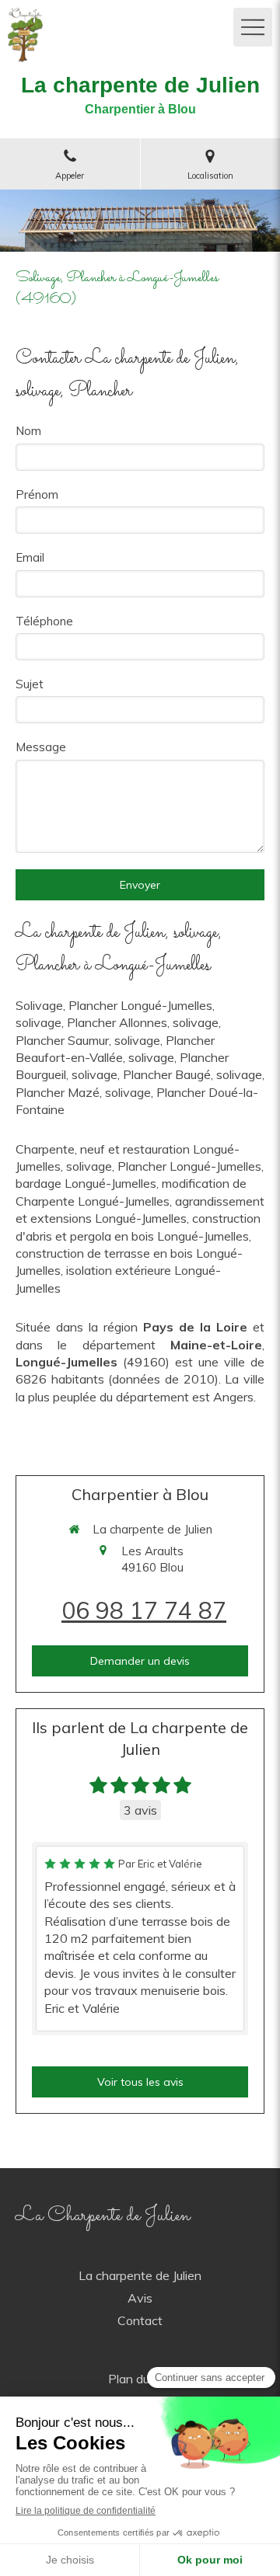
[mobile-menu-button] (253, 27)
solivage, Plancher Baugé (141, 1074)
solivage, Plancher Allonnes (91, 1022)
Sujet (30, 684)
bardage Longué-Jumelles (86, 1183)
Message (41, 747)
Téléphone (44, 621)
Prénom (37, 494)
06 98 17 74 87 (144, 1610)
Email (30, 557)
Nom (28, 431)
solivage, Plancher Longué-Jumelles (164, 1166)
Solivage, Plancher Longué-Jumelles (114, 1005)
